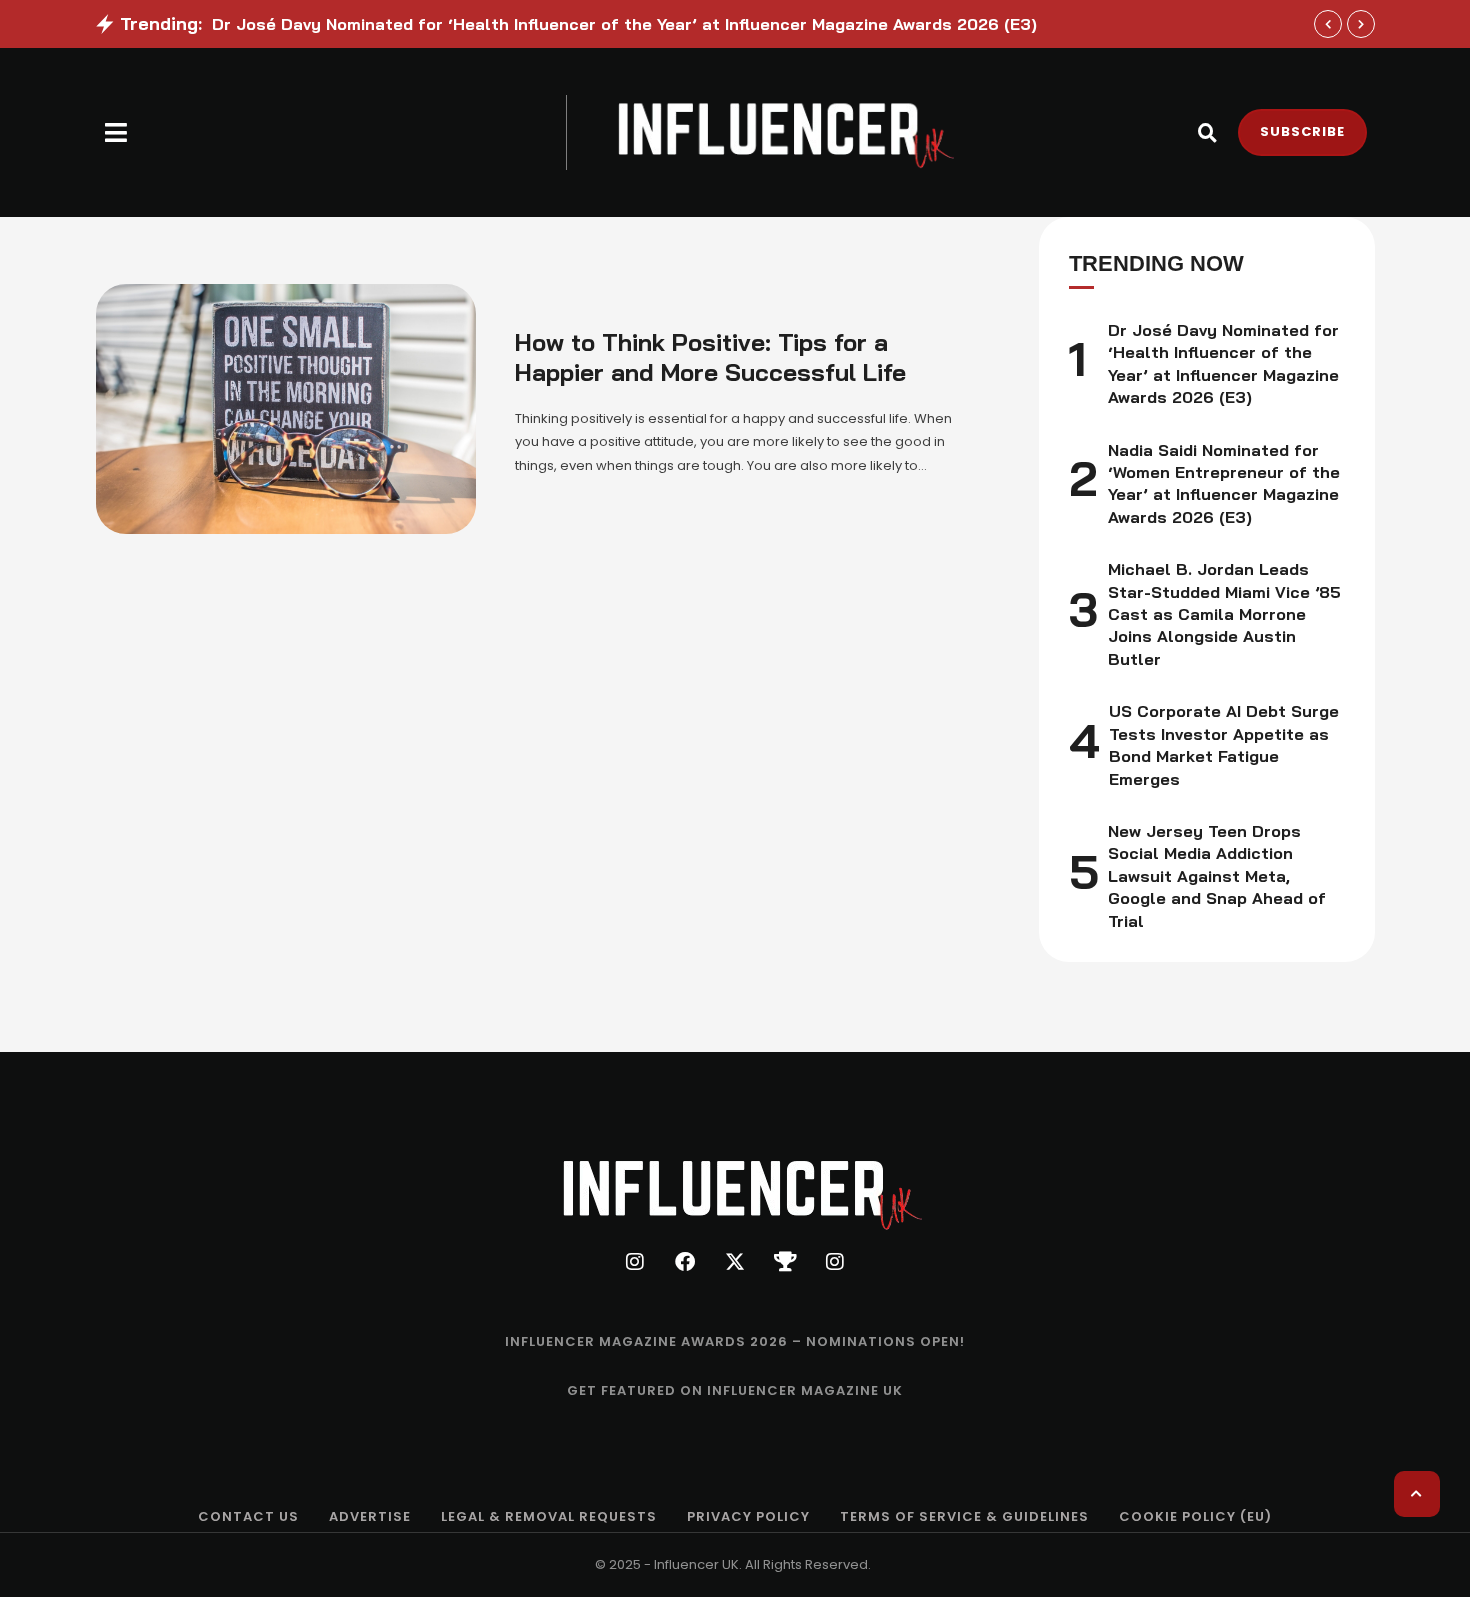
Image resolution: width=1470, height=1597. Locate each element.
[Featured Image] (286, 409)
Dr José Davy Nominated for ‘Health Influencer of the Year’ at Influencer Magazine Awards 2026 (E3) (624, 24)
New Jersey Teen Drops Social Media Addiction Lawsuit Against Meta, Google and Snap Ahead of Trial (1217, 876)
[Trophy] (785, 1262)
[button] (116, 132)
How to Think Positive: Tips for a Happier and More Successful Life (710, 357)
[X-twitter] (735, 1262)
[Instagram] (635, 1262)
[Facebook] (685, 1262)
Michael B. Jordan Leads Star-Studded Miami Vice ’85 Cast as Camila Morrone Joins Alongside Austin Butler (1224, 614)
